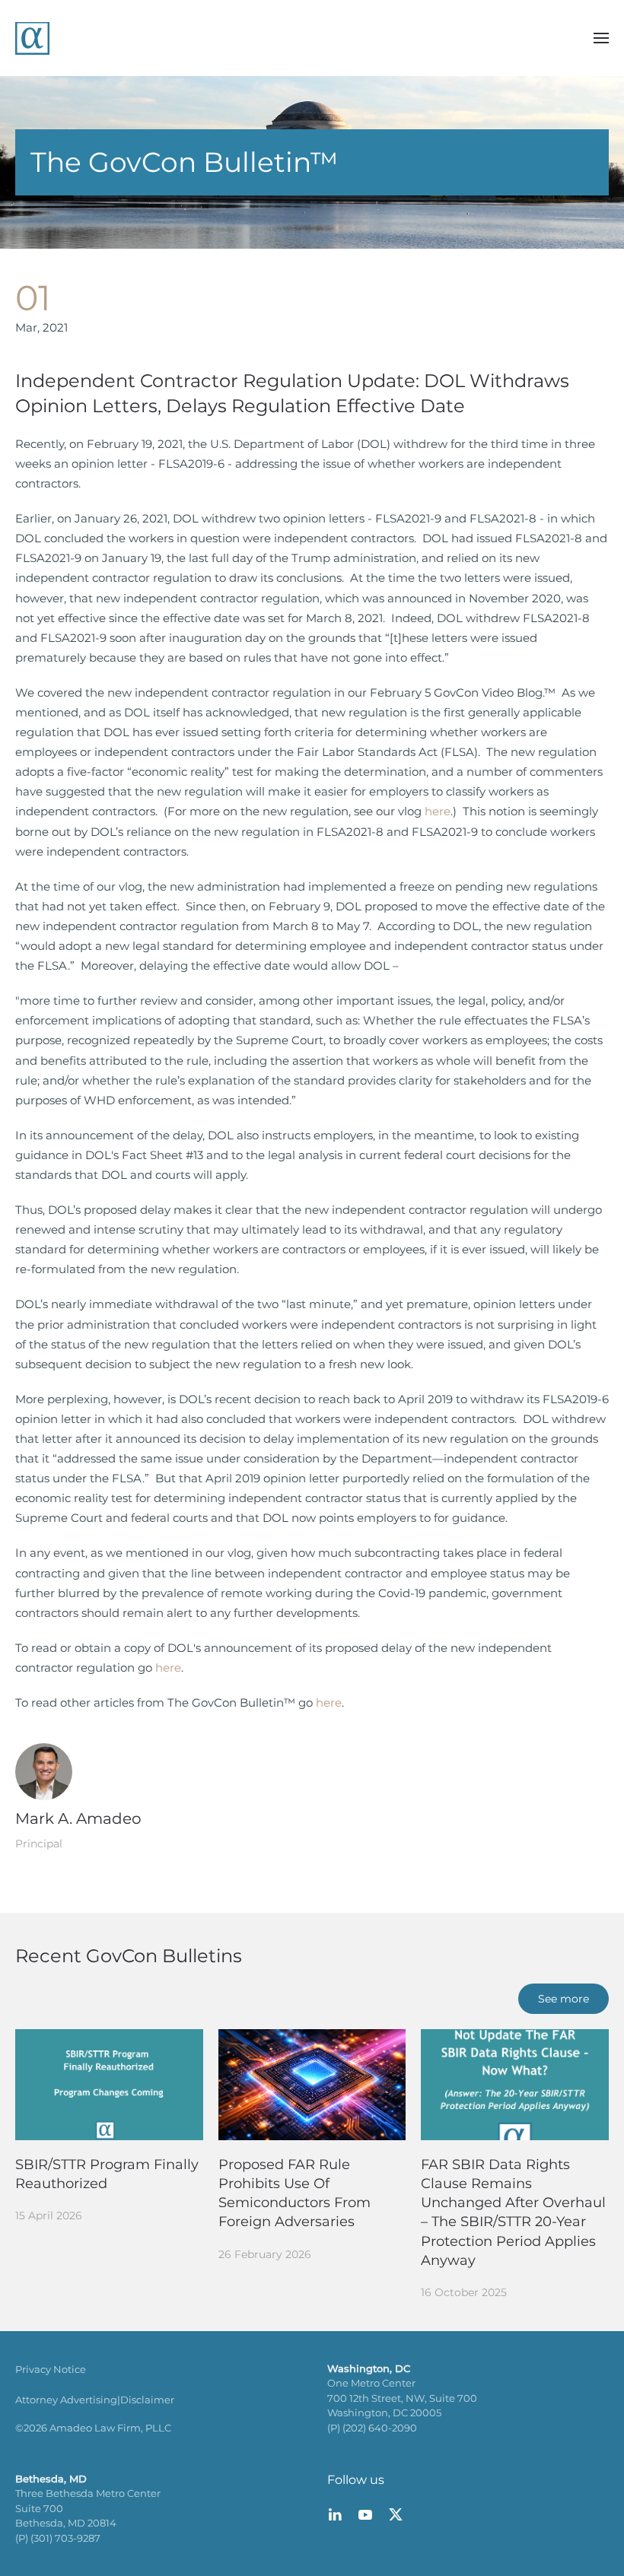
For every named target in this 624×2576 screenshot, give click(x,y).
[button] (601, 38)
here (438, 811)
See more (564, 1999)
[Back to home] (32, 38)
